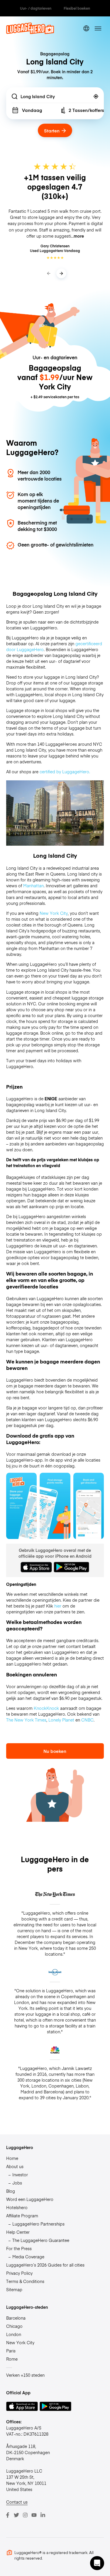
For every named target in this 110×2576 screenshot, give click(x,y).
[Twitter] (16, 2515)
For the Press (19, 2248)
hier (58, 1606)
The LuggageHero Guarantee (41, 2240)
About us (15, 2166)
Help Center (18, 2232)
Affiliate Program (22, 2216)
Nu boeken (55, 1751)
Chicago (14, 2326)
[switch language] (86, 29)
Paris (11, 2351)
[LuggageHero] (30, 32)
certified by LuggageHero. (65, 772)
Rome (12, 2359)
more (79, 236)
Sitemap (14, 2289)
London (14, 2334)
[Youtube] (34, 2515)
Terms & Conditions (25, 2281)
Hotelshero (17, 2207)
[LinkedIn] (43, 2515)
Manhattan (33, 886)
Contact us (17, 2502)
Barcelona (16, 2318)
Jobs (17, 2183)
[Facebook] (8, 2515)
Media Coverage (28, 2257)
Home (12, 2158)
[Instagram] (25, 2515)
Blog (11, 2191)
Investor (20, 2175)
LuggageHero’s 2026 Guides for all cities (45, 2265)
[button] (97, 2563)
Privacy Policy (19, 2273)
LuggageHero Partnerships (38, 2224)
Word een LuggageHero (30, 2199)
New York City (54, 913)
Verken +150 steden (25, 2375)
